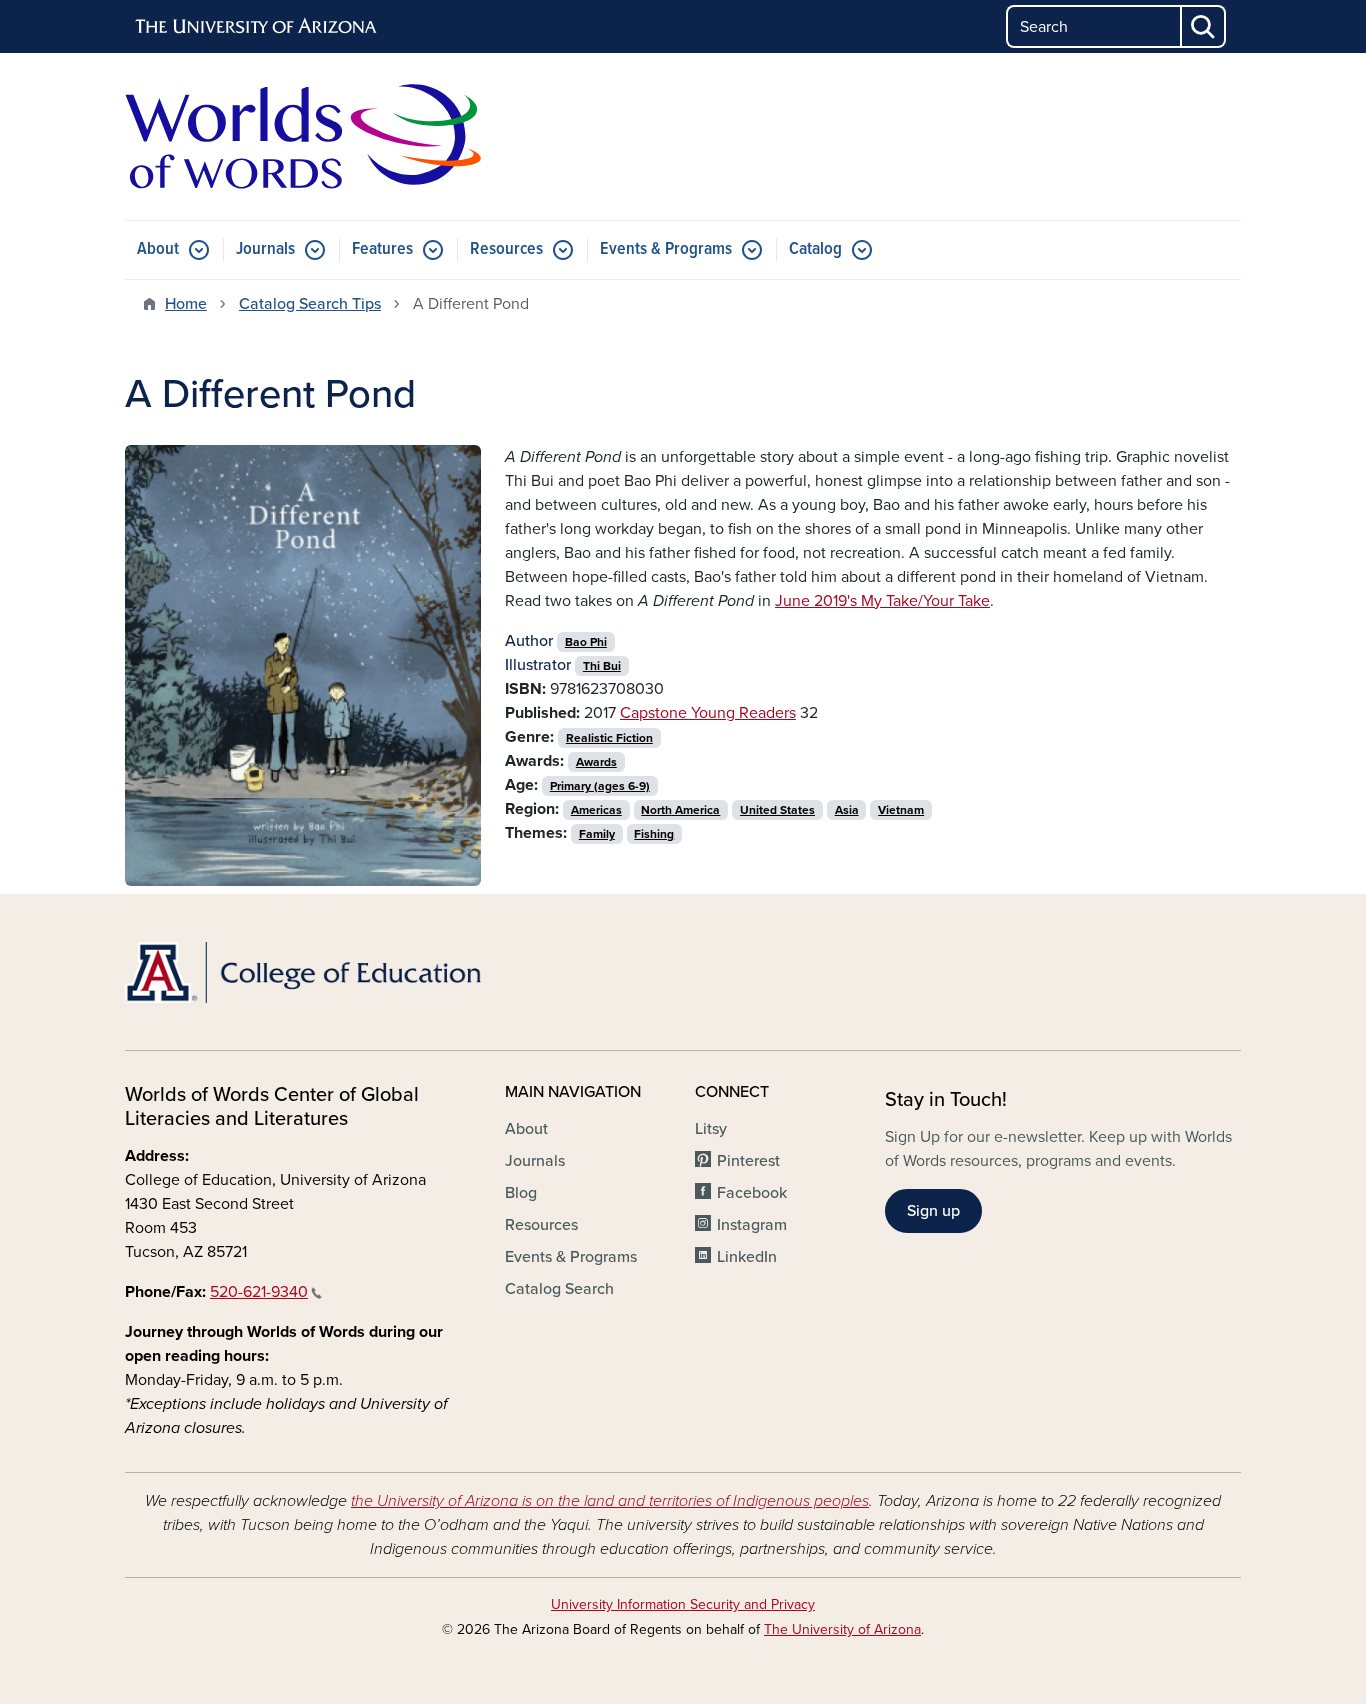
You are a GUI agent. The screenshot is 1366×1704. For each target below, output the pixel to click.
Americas (596, 810)
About (158, 249)
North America (680, 810)
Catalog (815, 249)
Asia (847, 810)
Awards (596, 762)
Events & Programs (666, 249)
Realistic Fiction (609, 738)
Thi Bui (602, 666)
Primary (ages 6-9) (600, 786)
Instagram (752, 1225)
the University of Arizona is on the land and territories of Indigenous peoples (610, 1501)
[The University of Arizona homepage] (257, 27)
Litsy (711, 1129)
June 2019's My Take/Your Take (882, 601)
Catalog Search (559, 1289)
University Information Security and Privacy (683, 1604)
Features (382, 249)
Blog (521, 1193)
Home (186, 304)
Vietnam (901, 810)
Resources (506, 249)
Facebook (752, 1193)
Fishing (654, 834)
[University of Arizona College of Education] (303, 972)
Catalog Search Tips (310, 304)
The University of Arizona (842, 1629)
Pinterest (748, 1161)
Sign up (933, 1211)
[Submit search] (1204, 26)
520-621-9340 (259, 1292)
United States (777, 810)
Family (597, 834)
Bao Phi (586, 642)
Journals (265, 249)
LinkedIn (747, 1257)
